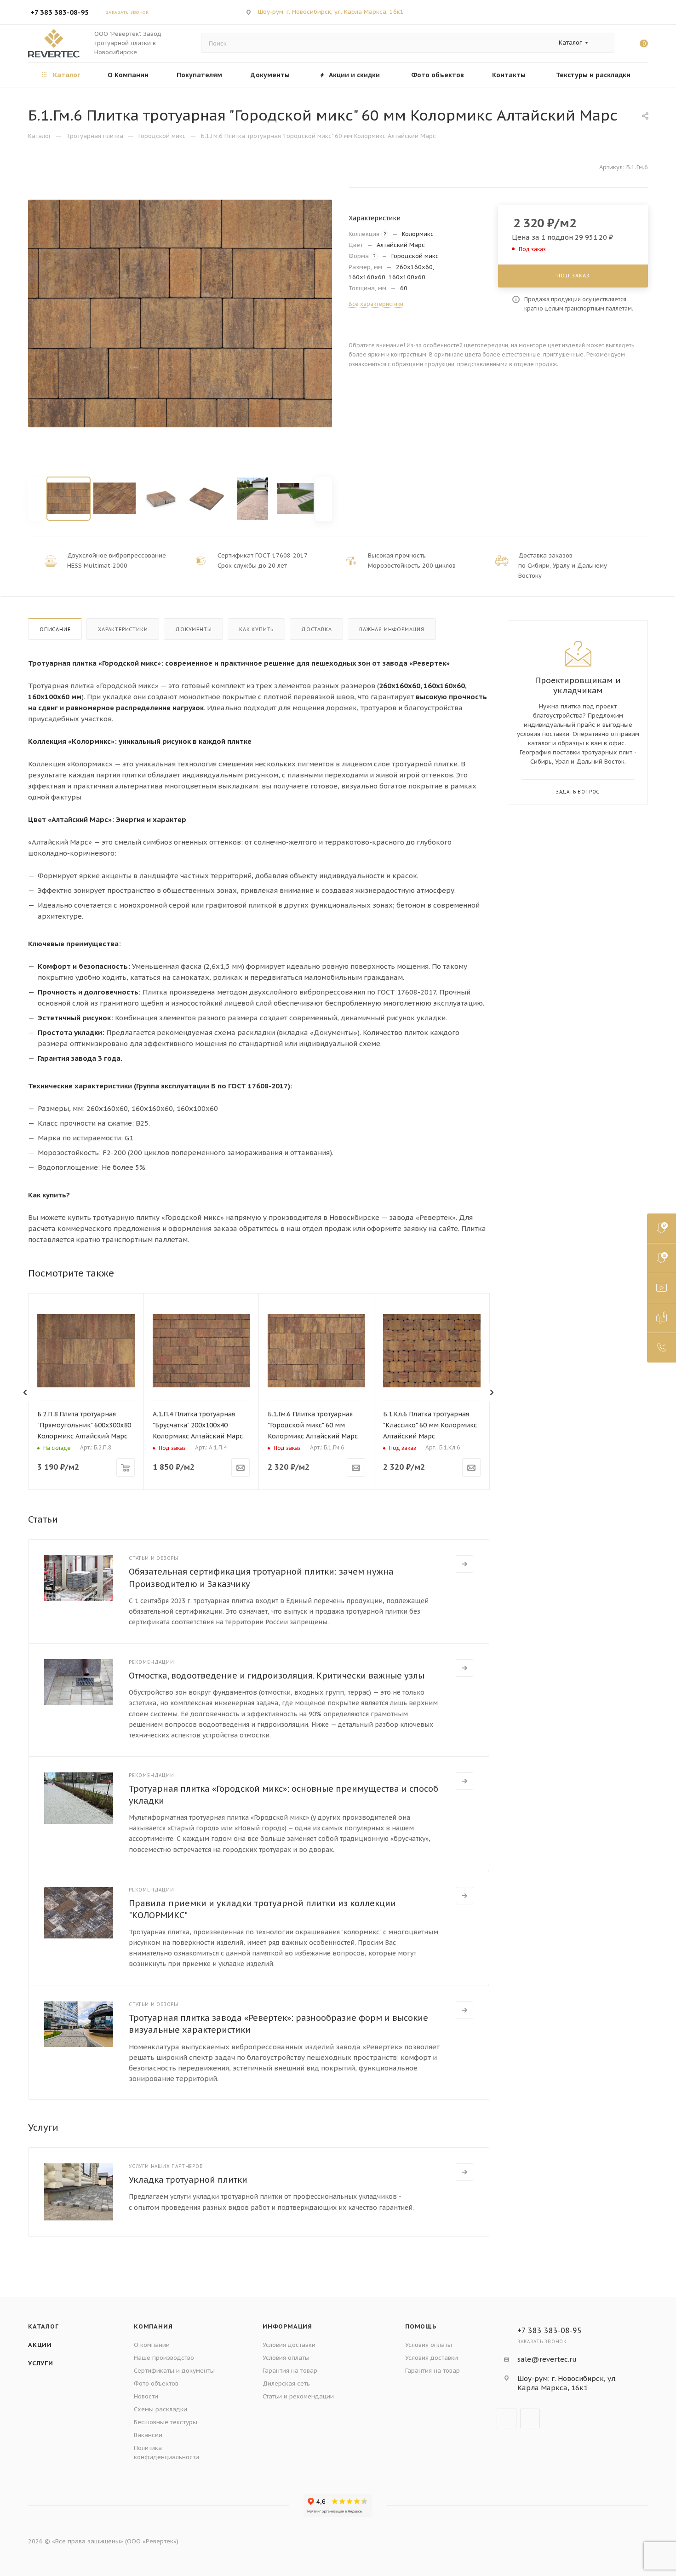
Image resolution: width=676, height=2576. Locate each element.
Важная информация (392, 629)
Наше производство (164, 2358)
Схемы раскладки (160, 2409)
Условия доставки (289, 2345)
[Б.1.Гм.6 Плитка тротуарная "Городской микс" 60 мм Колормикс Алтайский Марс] (180, 313)
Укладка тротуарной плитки (188, 2180)
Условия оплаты (286, 2358)
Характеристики (123, 629)
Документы (193, 629)
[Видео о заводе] (662, 1288)
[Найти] (603, 43)
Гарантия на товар (290, 2371)
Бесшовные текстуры (166, 2422)
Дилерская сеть (286, 2383)
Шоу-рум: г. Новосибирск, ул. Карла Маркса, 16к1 (331, 12)
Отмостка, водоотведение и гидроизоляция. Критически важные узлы (277, 1676)
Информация (287, 2326)
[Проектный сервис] (662, 1318)
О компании (152, 2345)
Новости (146, 2396)
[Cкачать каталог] (662, 1258)
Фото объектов (156, 2383)
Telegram (609, 12)
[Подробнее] (464, 1564)
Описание (55, 629)
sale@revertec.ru (547, 2359)
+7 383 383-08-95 (60, 12)
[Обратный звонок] (662, 1348)
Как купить (256, 629)
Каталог (43, 2326)
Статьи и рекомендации (298, 2396)
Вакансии (148, 2435)
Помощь (421, 2326)
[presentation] (25, 1392)
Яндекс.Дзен (633, 12)
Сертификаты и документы (174, 2371)
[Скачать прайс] (662, 1228)
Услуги (41, 2363)
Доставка (316, 629)
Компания (153, 2326)
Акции (40, 2345)
